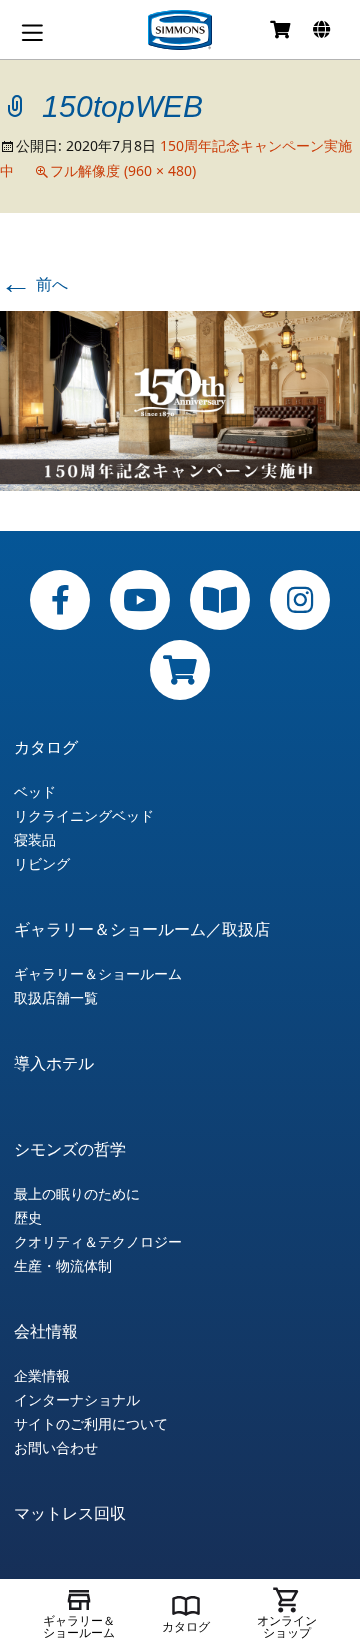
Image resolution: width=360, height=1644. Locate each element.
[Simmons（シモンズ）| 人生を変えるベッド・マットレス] (180, 30)
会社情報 (46, 1331)
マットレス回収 (70, 1513)
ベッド (35, 792)
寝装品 (35, 840)
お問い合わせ (56, 1448)
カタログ (46, 747)
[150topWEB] (180, 399)
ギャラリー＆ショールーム (98, 974)
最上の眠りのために (77, 1194)
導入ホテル (54, 1063)
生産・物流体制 (63, 1266)
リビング (42, 864)
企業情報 (42, 1376)
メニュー (32, 32)
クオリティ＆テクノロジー (98, 1242)
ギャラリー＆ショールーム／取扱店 (142, 929)
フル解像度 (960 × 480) (123, 170)
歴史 (28, 1218)
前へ (34, 284)
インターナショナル (77, 1400)
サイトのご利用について (91, 1424)
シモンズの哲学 (70, 1149)
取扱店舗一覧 (56, 998)
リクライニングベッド (84, 816)
